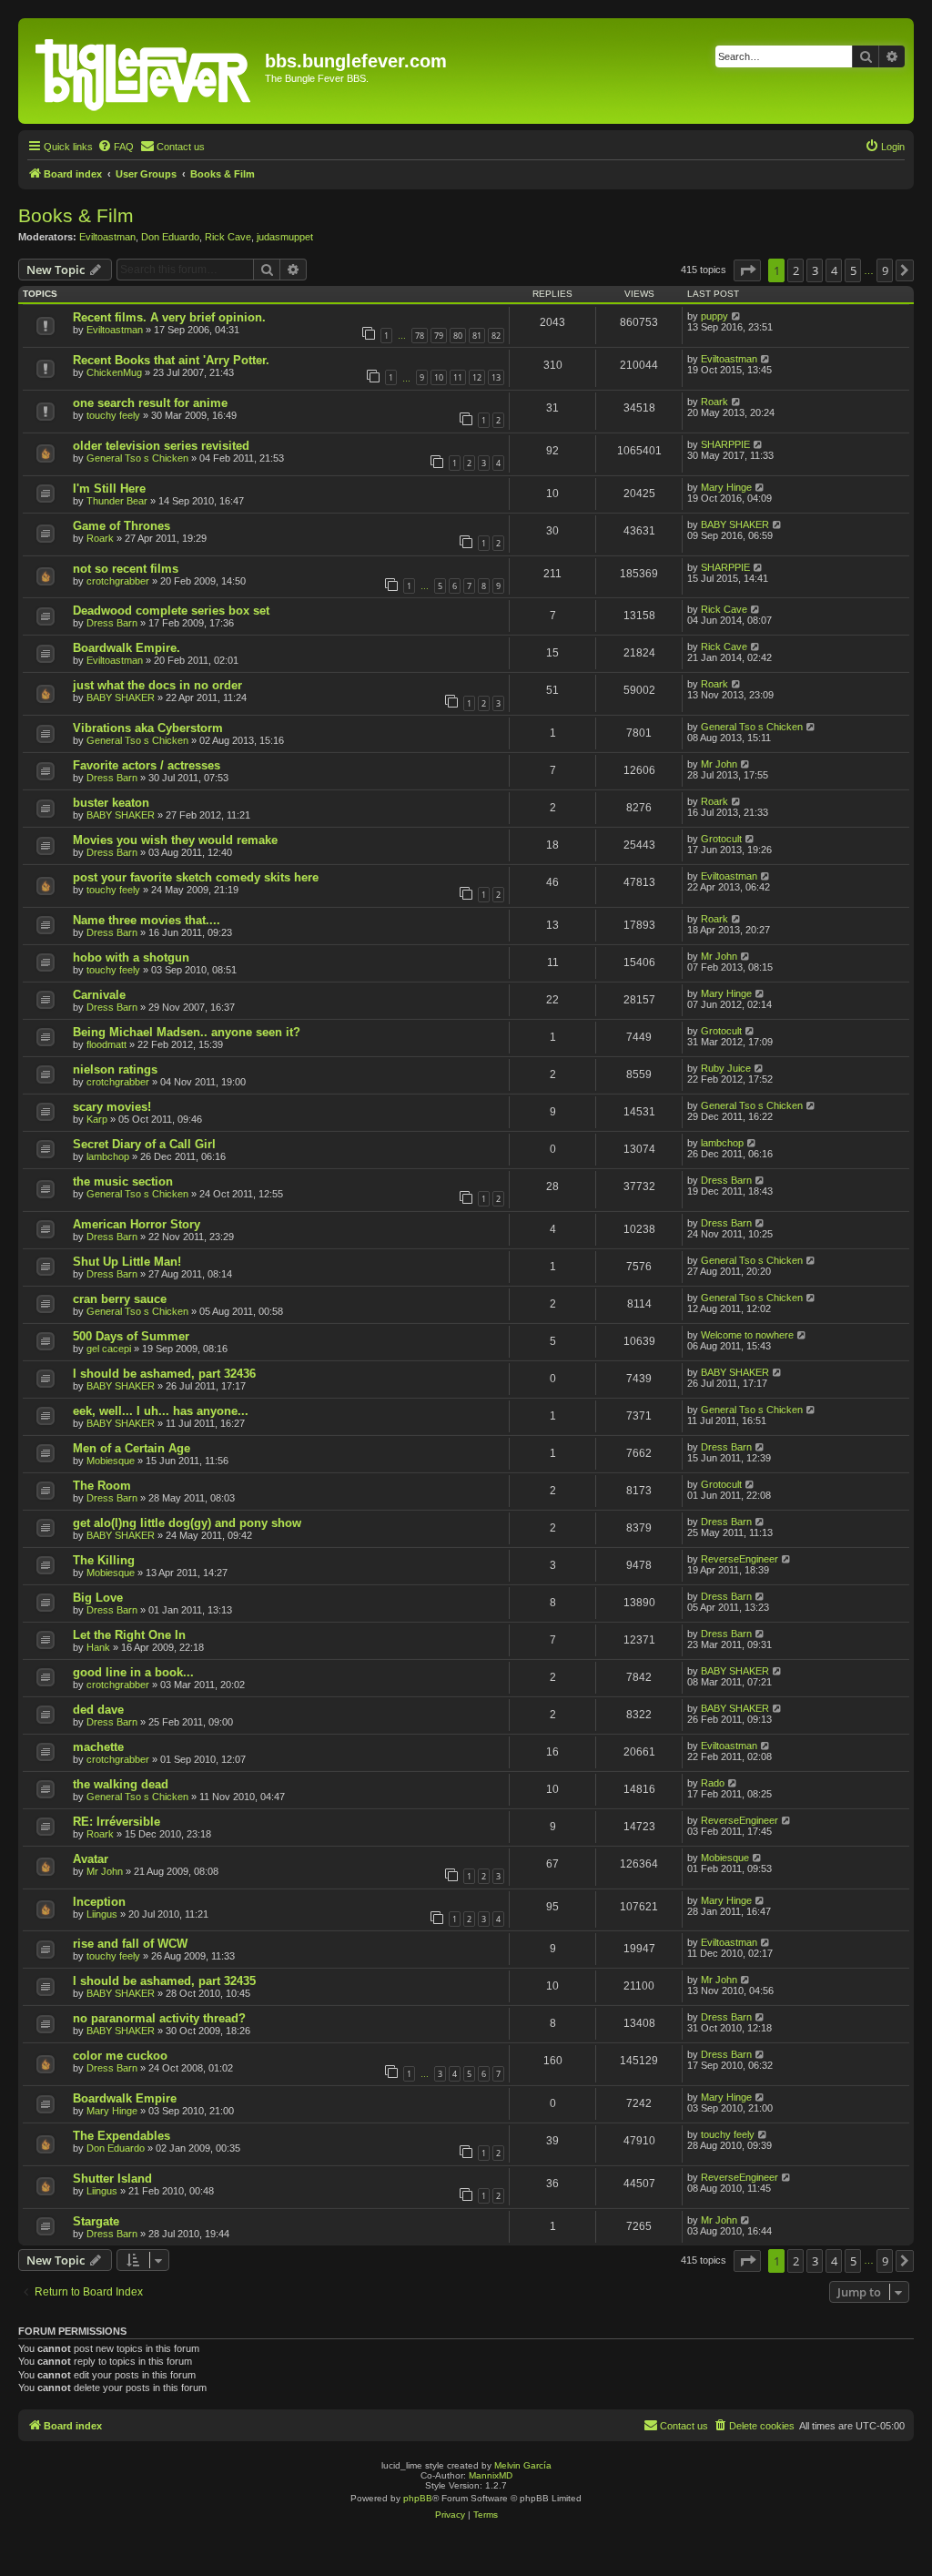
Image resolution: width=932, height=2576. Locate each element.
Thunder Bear (117, 501)
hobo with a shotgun (131, 957)
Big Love (98, 1598)
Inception (99, 1902)
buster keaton (111, 803)
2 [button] (796, 270)
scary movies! (112, 1107)
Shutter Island (112, 2179)
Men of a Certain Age (132, 1448)
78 (420, 336)
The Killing (104, 1560)
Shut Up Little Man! (127, 1262)
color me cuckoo (120, 2056)
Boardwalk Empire (125, 2098)
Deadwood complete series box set (171, 611)
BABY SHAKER (735, 524)
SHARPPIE (725, 444)
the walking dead (121, 1784)
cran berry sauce (120, 1299)
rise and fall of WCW (130, 1944)
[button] (747, 270)
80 (458, 336)
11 (458, 377)
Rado (713, 1783)
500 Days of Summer (131, 1336)
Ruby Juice (726, 1068)
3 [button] (815, 270)
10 (439, 377)
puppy (714, 316)
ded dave (98, 1710)
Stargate (96, 2221)
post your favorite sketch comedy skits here (196, 877)
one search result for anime (150, 403)
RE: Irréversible (116, 1822)
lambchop (108, 1156)
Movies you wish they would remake (175, 840)
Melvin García (523, 2465)
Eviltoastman (107, 237)
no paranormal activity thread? (159, 2018)
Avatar (91, 1859)
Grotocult (721, 839)
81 (477, 336)
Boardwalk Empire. (127, 648)
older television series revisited (161, 446)
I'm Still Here (109, 489)
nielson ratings (115, 1069)
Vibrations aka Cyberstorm (148, 728)
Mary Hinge (726, 487)
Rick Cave (228, 237)
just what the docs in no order (157, 685)
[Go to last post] (737, 316)
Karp (97, 1119)
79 (439, 336)
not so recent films (126, 569)
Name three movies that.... (147, 920)
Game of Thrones (122, 526)
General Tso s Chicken (137, 458)
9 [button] (885, 270)
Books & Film (76, 215)
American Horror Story (137, 1224)
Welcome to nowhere (747, 1335)
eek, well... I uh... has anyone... (161, 1411)
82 (496, 336)
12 (477, 377)
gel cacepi (109, 1349)
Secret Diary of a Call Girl (144, 1144)
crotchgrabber (118, 581)
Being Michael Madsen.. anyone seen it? (187, 1032)
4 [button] (834, 270)
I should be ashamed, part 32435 (164, 1981)
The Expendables (122, 2136)
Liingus (102, 1914)
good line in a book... (133, 1672)
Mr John (719, 764)
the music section (123, 1181)
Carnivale (99, 995)
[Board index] (144, 71)
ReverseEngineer (740, 1559)
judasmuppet (285, 237)
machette (98, 1747)
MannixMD (491, 2475)
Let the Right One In (129, 1635)
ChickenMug (114, 372)
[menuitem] (116, 147)
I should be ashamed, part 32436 (164, 1374)
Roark (714, 402)
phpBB (418, 2498)
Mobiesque (111, 1461)
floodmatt (106, 1044)
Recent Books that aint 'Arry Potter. (171, 360)
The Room (102, 1486)
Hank (98, 1647)
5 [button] (853, 270)
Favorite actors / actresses (147, 765)
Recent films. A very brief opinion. (169, 317)
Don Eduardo (170, 237)
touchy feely (113, 415)
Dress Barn (112, 623)
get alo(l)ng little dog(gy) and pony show (187, 1523)
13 (496, 377)
